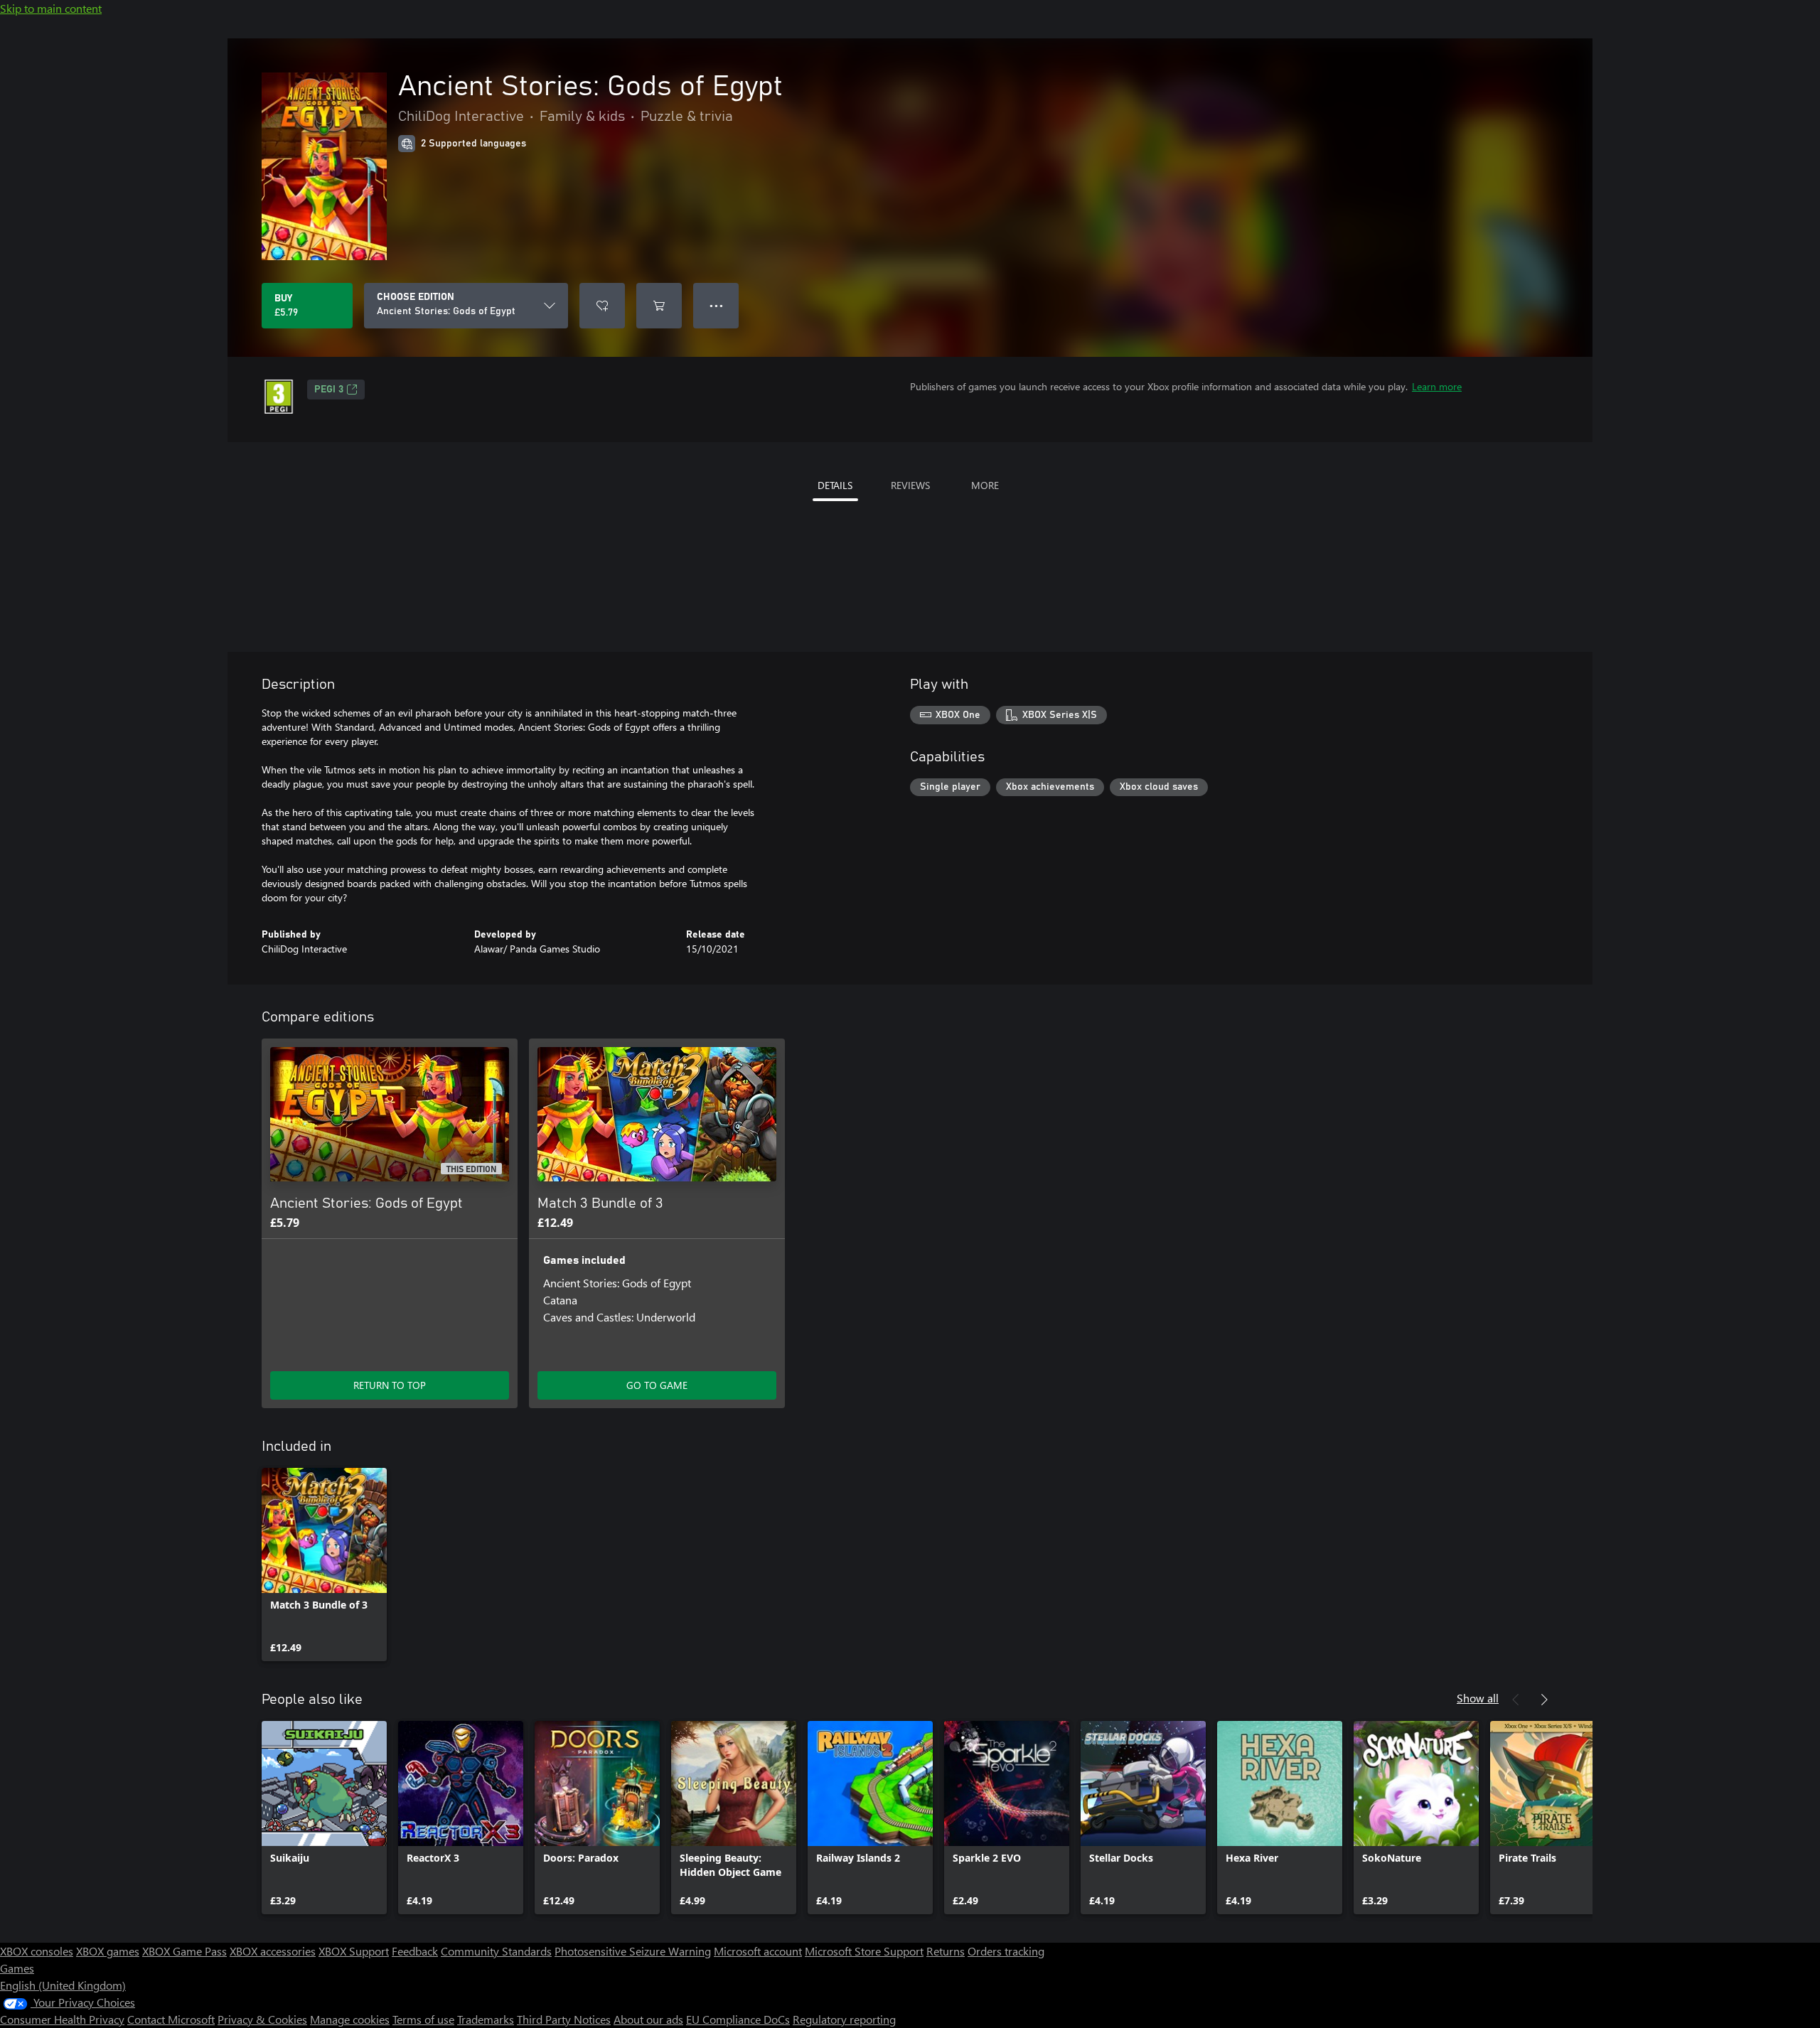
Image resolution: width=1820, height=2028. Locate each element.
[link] (324, 1565)
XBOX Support (354, 1951)
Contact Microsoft (171, 2019)
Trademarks (486, 2019)
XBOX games (108, 1951)
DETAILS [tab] (835, 485)
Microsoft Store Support (864, 1951)
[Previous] (1516, 1700)
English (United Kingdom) (63, 1985)
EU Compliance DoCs (738, 2019)
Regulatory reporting (844, 2019)
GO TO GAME (657, 1385)
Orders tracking (1006, 1951)
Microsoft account (758, 1951)
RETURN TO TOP (390, 1385)
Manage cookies (350, 2019)
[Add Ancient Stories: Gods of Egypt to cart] (659, 306)
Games (17, 1968)
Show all (1478, 1698)
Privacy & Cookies (262, 2019)
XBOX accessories (273, 1951)
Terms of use (423, 2019)
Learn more (1437, 386)
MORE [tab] (985, 485)
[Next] (1544, 1700)
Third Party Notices (564, 2019)
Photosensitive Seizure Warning (633, 1951)
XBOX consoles (37, 1951)
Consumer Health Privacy (62, 2019)
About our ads (648, 2019)
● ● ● (716, 305)
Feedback (415, 1951)
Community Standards (496, 1951)
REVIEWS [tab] (910, 485)
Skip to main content (51, 8)
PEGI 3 (329, 390)
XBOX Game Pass (184, 1951)
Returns (946, 1951)
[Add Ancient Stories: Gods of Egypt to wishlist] (602, 306)
